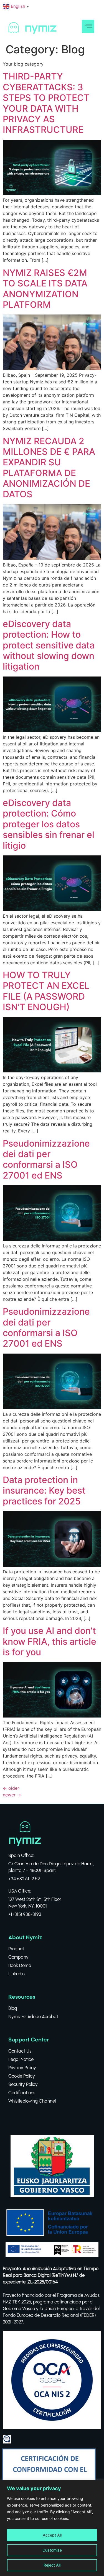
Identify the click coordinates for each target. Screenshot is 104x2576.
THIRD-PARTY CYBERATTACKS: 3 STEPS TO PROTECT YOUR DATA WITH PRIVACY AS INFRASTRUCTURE (46, 103)
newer (12, 1795)
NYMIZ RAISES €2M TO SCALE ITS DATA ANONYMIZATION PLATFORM (45, 289)
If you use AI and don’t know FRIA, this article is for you (50, 1641)
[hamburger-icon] (88, 26)
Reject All (52, 2565)
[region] (52, 2528)
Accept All (52, 2535)
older (11, 1788)
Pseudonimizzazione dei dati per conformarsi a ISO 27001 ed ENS (46, 1159)
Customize (52, 2550)
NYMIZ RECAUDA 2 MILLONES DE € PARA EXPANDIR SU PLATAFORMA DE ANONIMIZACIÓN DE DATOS (49, 468)
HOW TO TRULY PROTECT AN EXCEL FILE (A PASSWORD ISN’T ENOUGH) (46, 991)
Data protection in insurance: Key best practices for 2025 (44, 1491)
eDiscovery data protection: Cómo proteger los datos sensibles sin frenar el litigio (49, 824)
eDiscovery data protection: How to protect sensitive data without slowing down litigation (49, 645)
